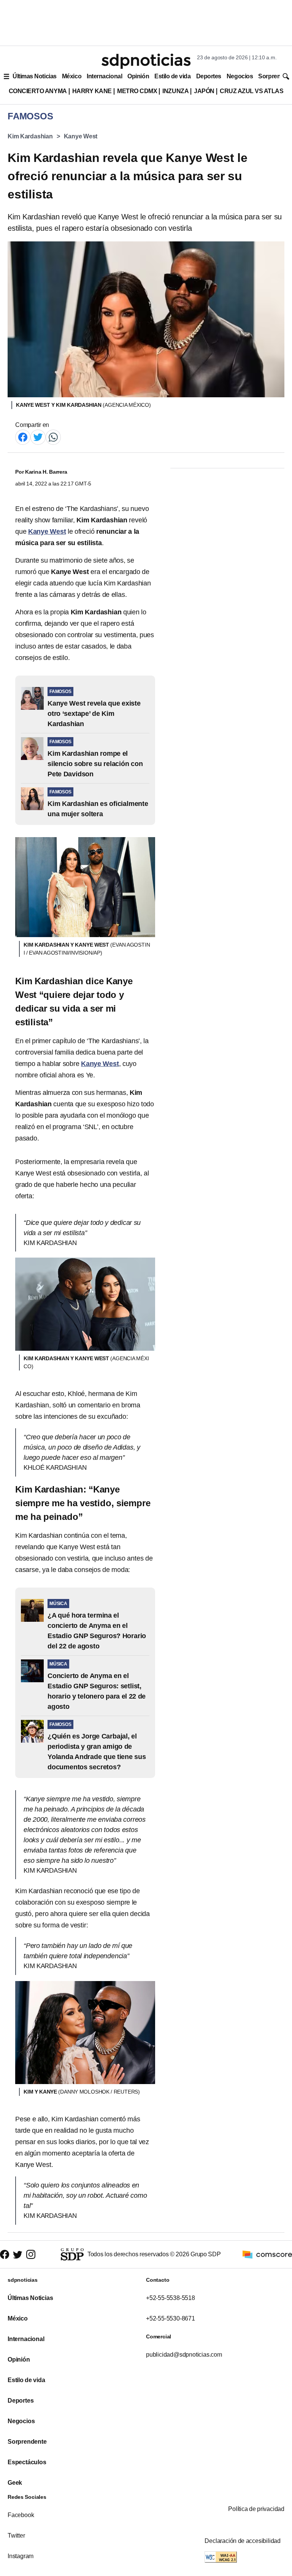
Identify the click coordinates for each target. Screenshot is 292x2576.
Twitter (16, 2536)
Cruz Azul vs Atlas (252, 91)
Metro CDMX (137, 91)
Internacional (104, 76)
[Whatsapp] (53, 437)
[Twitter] (38, 437)
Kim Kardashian (30, 136)
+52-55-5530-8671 (171, 2318)
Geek (15, 2483)
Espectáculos (27, 2462)
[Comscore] (267, 2254)
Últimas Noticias (35, 76)
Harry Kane (92, 91)
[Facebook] (23, 437)
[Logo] (146, 61)
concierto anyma (38, 91)
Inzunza (175, 91)
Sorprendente (27, 2442)
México (72, 76)
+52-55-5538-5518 (171, 2298)
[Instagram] (31, 2254)
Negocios (240, 76)
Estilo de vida (172, 76)
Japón (204, 91)
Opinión (138, 76)
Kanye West (81, 136)
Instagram (21, 2556)
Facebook (21, 2515)
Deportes (209, 76)
